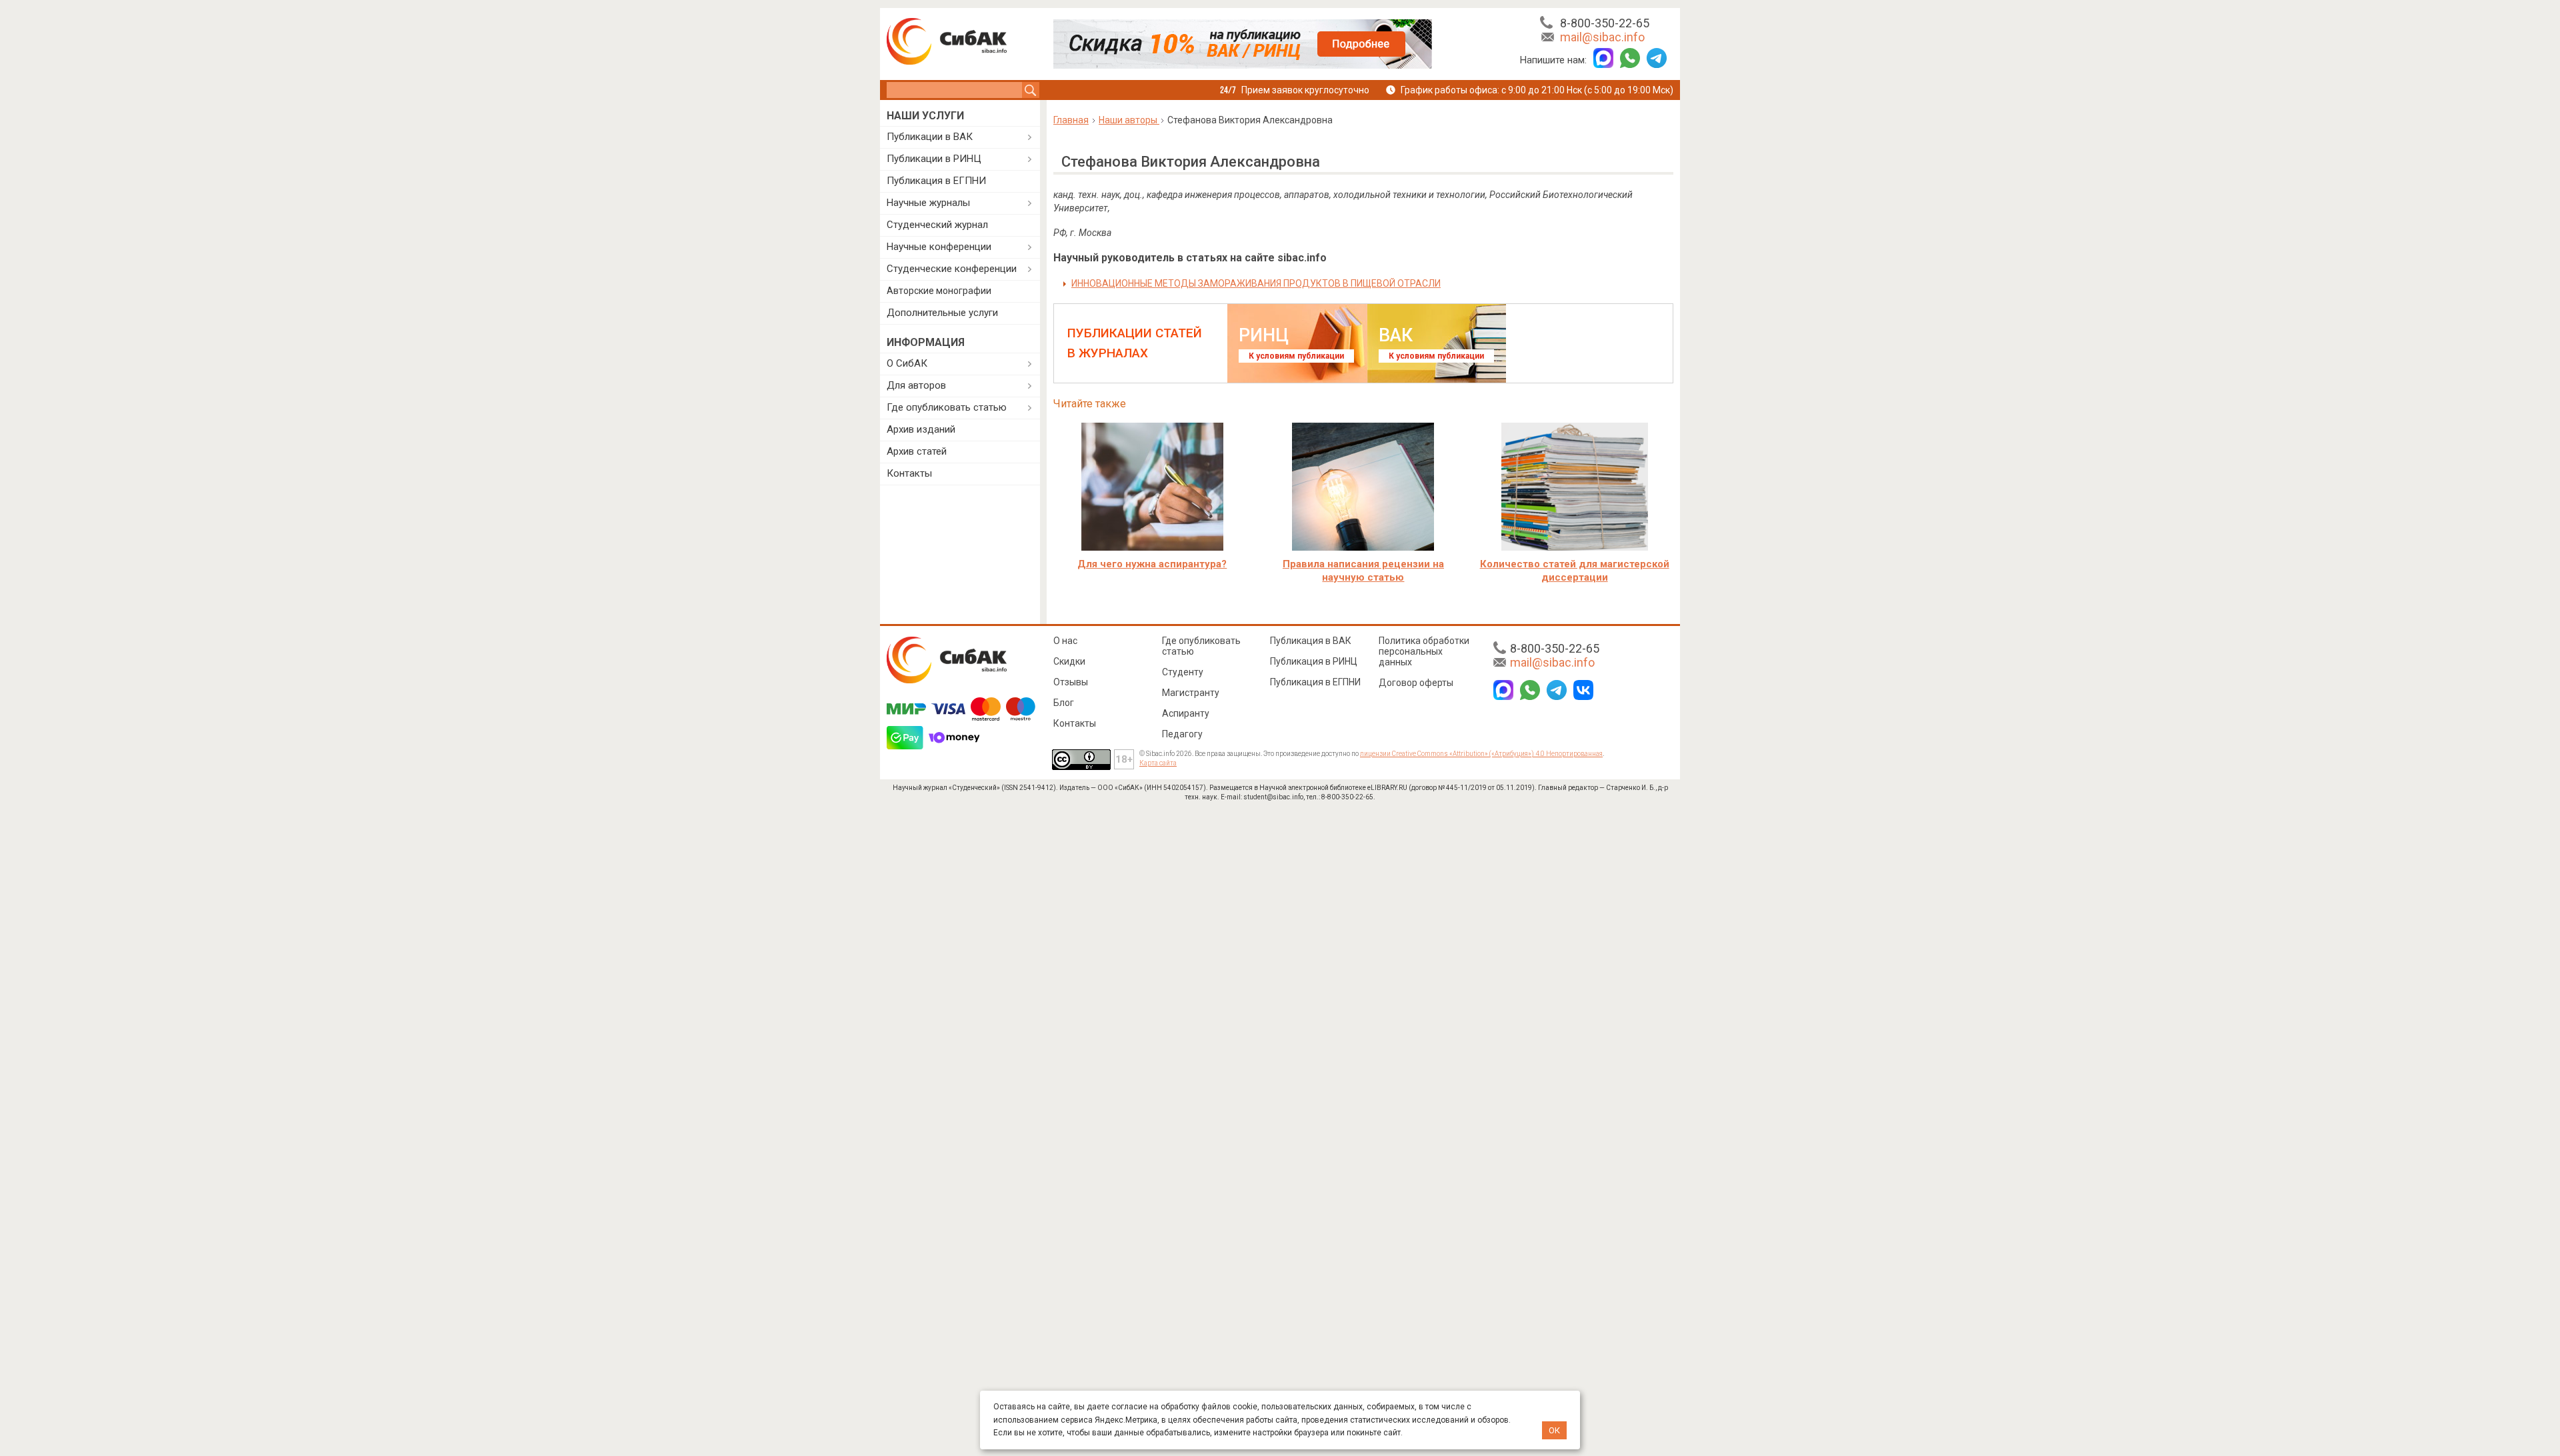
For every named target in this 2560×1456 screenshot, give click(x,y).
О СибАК (907, 363)
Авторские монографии (939, 291)
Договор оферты (1416, 683)
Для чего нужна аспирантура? (1152, 564)
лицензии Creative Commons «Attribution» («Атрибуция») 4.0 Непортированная (1481, 754)
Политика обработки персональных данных (1424, 651)
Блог (1064, 703)
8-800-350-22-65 (1605, 23)
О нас (1065, 641)
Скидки (1069, 661)
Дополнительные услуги (942, 313)
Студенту (1183, 672)
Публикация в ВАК (1311, 641)
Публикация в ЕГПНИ (936, 181)
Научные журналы (928, 203)
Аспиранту (1186, 713)
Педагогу (1182, 734)
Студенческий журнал (937, 225)
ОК (1554, 1430)
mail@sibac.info (1602, 37)
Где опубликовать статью (947, 407)
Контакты (909, 473)
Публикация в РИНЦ (1314, 661)
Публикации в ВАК (930, 137)
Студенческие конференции (952, 269)
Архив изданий (921, 429)
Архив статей (917, 451)
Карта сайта (1158, 763)
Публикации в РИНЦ (934, 159)
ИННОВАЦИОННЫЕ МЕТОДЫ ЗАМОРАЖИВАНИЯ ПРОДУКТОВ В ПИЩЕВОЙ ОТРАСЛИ (1256, 283)
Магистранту (1191, 693)
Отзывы (1071, 682)
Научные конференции (939, 247)
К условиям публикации (1296, 356)
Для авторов (916, 385)
